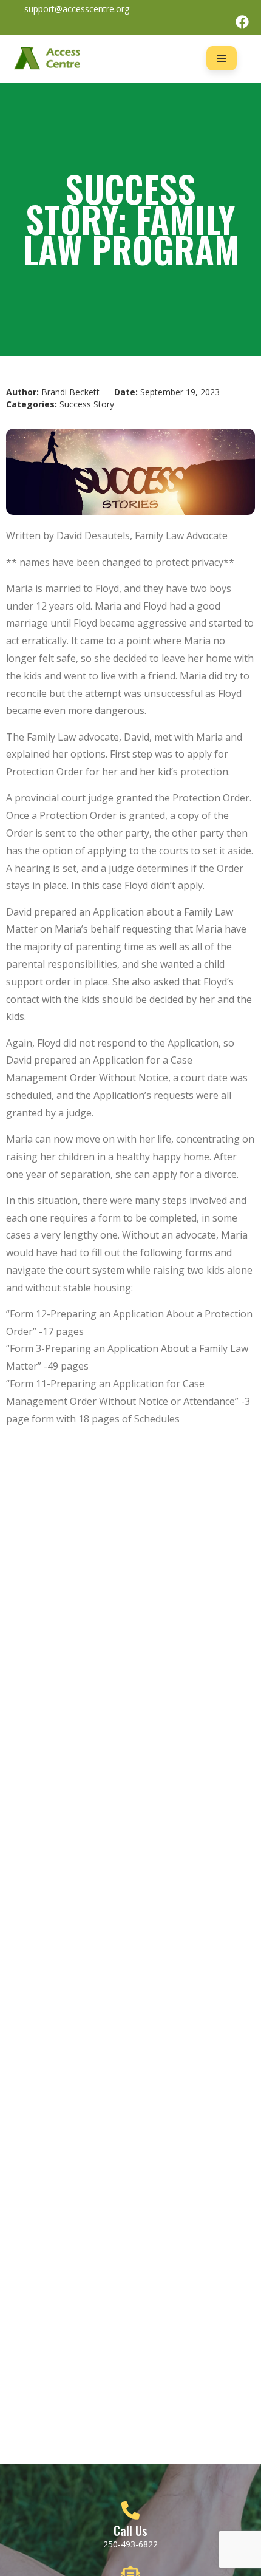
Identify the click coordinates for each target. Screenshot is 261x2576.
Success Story (87, 404)
